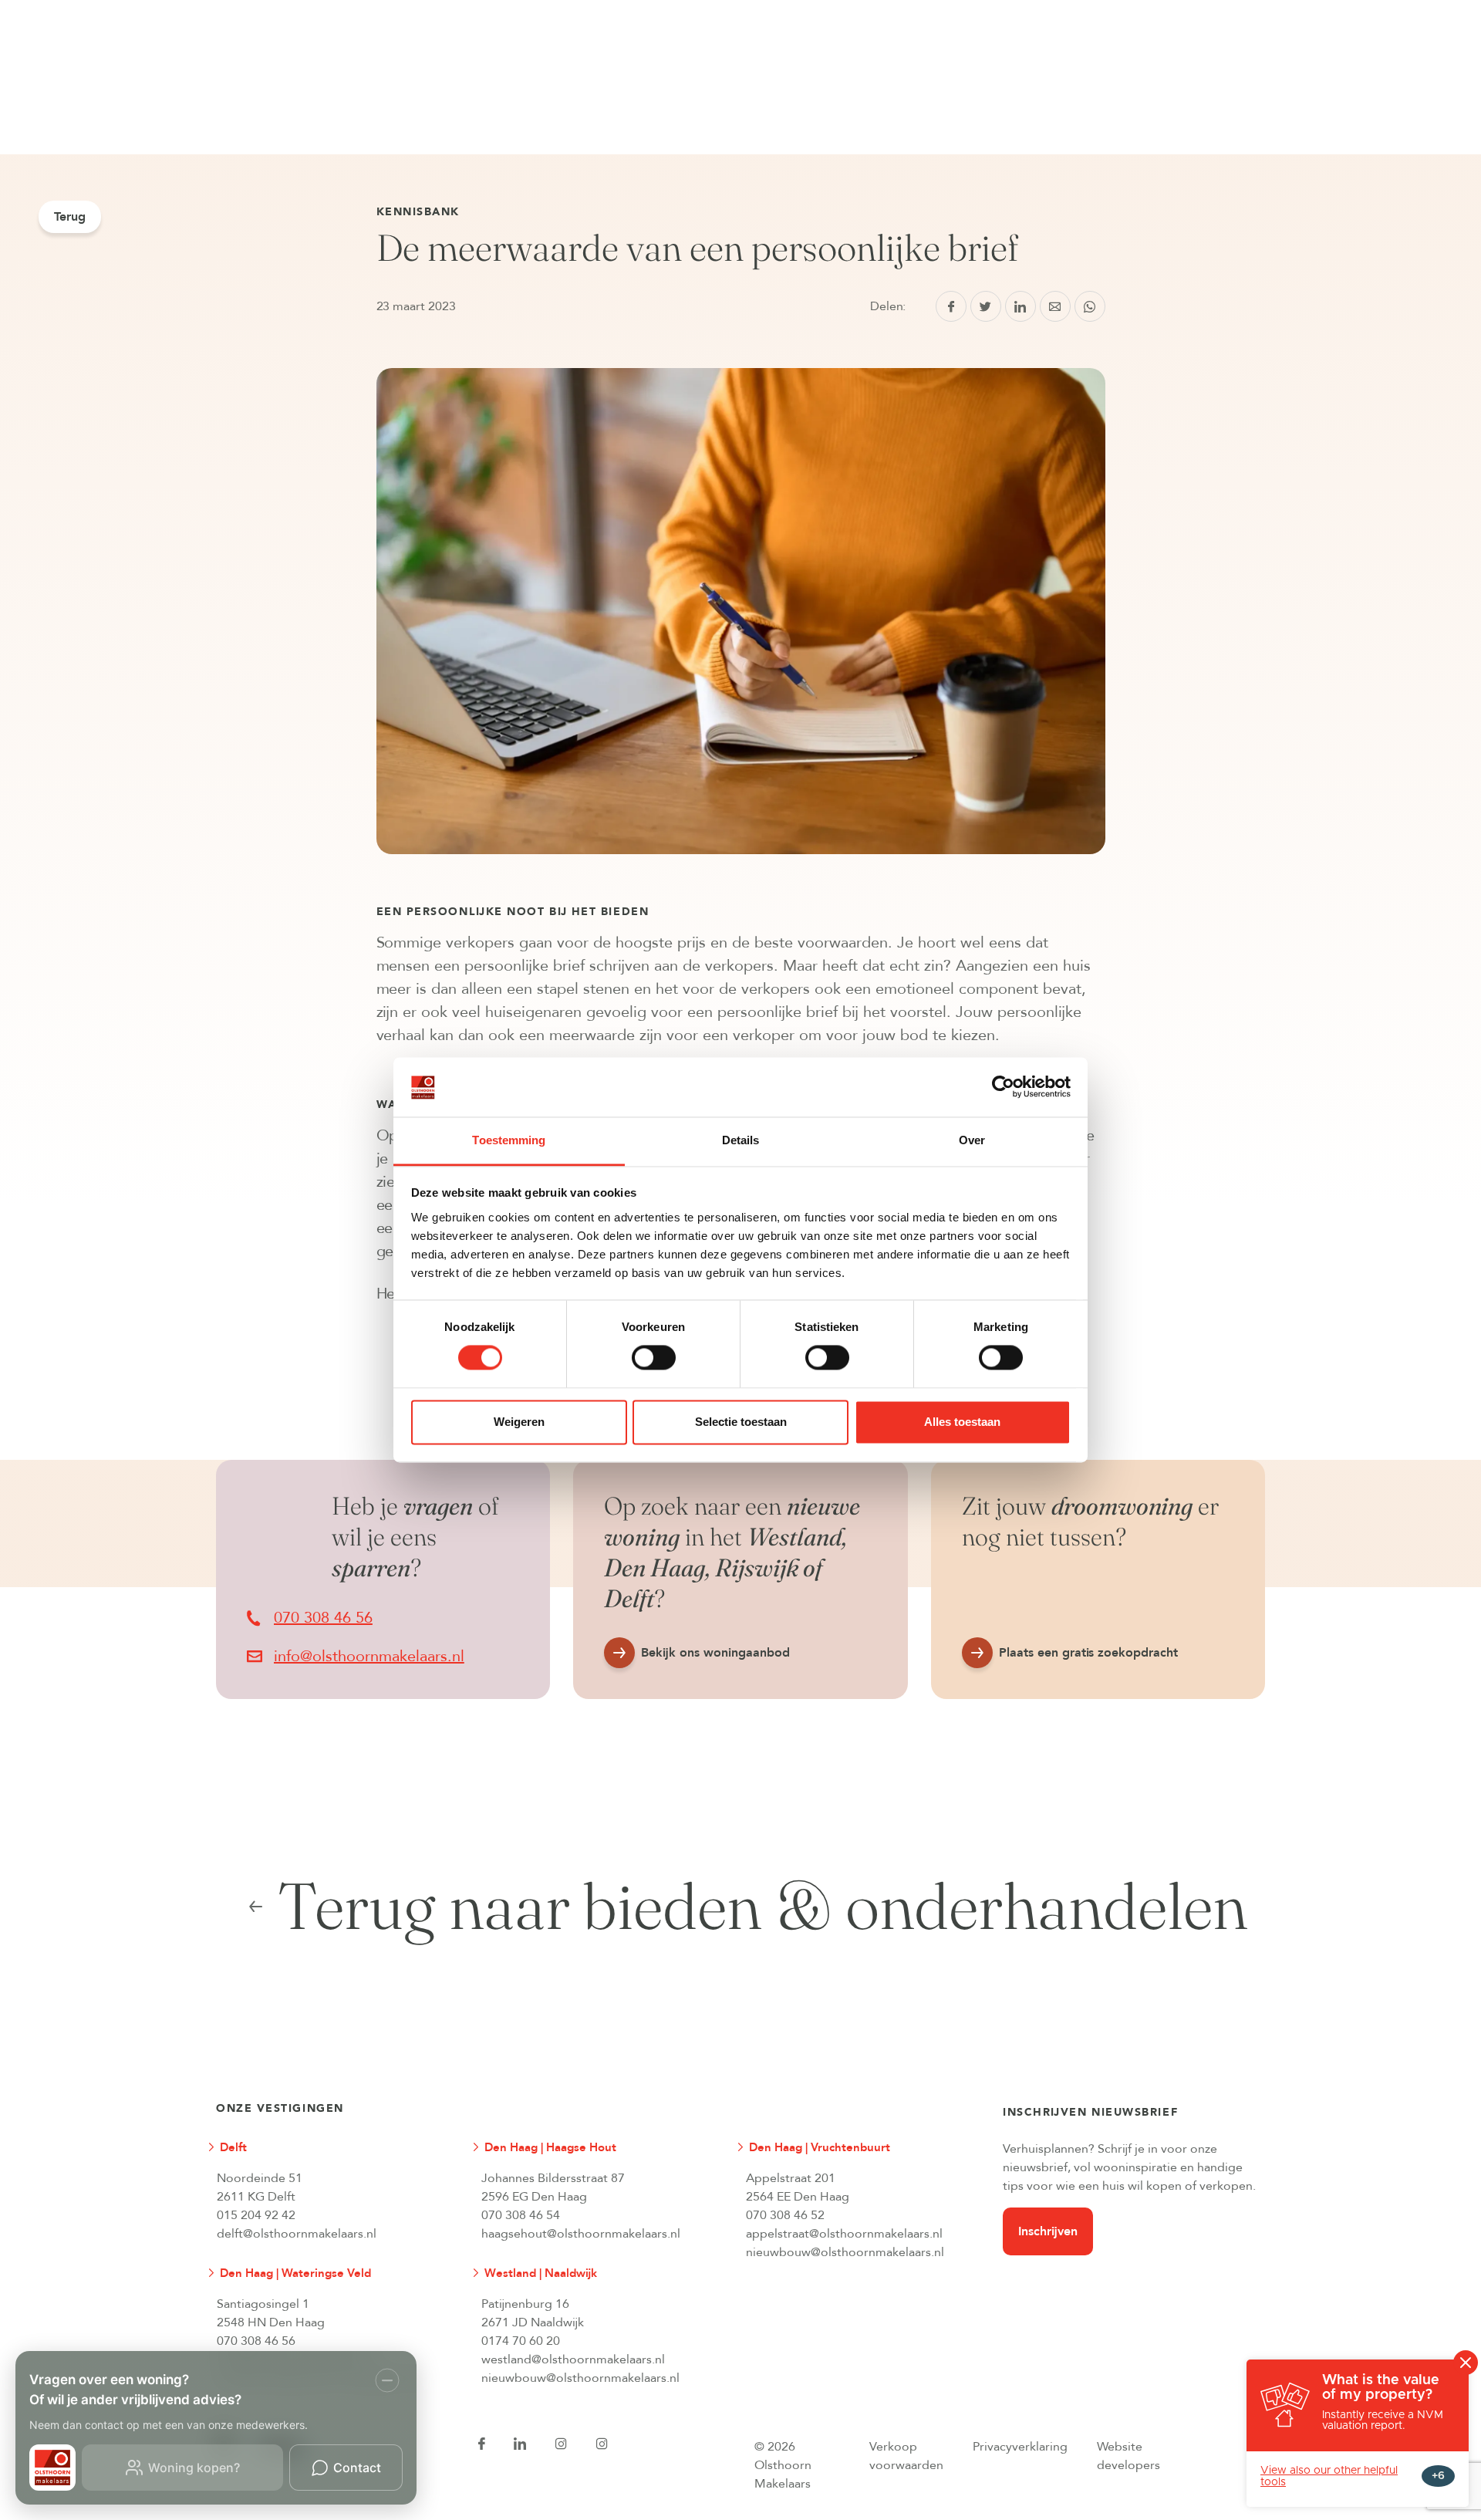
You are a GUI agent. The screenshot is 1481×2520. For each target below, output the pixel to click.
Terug (70, 217)
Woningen (321, 8)
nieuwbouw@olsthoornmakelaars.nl (845, 2252)
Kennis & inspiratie (681, 8)
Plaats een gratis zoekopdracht (1089, 1653)
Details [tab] (741, 1140)
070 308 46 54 (521, 2215)
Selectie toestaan (741, 1422)
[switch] (654, 1358)
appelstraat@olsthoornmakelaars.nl (844, 2234)
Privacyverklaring (1020, 2447)
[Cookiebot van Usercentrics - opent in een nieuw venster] (1003, 1087)
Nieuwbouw (437, 8)
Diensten (550, 8)
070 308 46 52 (785, 2215)
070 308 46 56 (256, 2341)
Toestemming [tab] (509, 1140)
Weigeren (519, 1422)
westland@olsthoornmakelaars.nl (573, 2360)
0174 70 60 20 (521, 2341)
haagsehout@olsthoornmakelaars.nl (581, 2234)
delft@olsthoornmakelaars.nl (297, 2234)
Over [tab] (972, 1140)
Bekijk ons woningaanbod (715, 1653)
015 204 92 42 (256, 2215)
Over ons (813, 8)
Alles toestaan (962, 1422)
